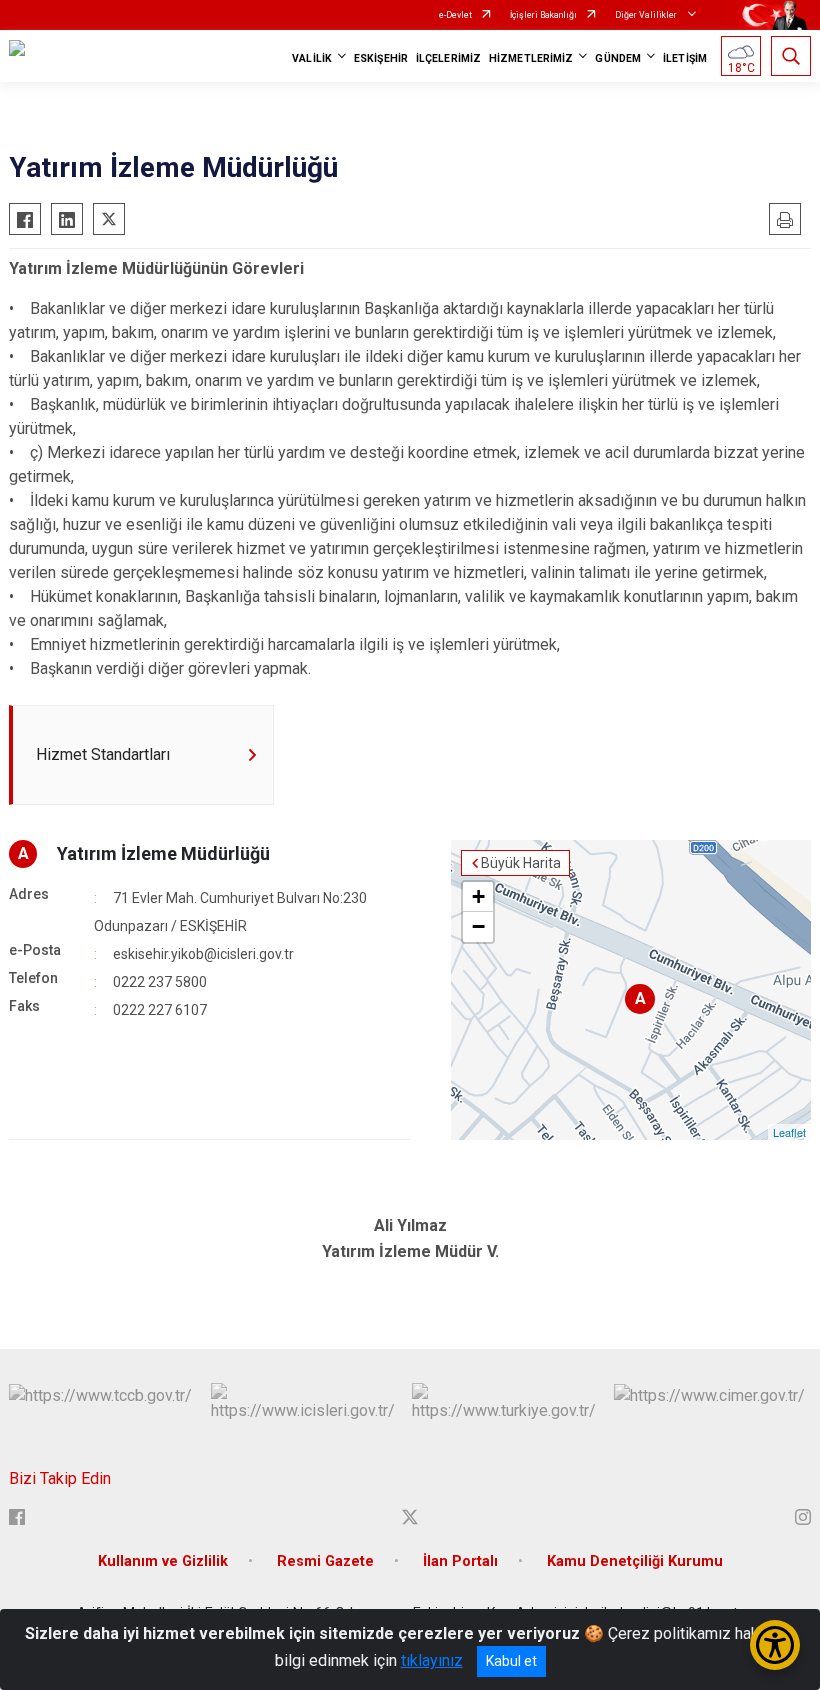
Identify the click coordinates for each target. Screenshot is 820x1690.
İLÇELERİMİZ (448, 58)
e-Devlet (455, 15)
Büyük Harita (521, 863)
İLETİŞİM (685, 58)
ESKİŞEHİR (381, 58)
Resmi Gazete (325, 1561)
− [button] (478, 926)
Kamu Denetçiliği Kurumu (635, 1561)
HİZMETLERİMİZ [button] (531, 58)
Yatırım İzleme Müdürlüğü (163, 853)
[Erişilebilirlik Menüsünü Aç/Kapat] (775, 1645)
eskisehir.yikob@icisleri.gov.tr (203, 954)
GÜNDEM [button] (618, 58)
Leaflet (789, 1132)
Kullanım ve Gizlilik (163, 1561)
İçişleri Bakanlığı (543, 15)
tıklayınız (432, 1660)
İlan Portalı (460, 1561)
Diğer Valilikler (647, 15)
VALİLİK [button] (312, 58)
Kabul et (511, 1661)
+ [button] (478, 896)
